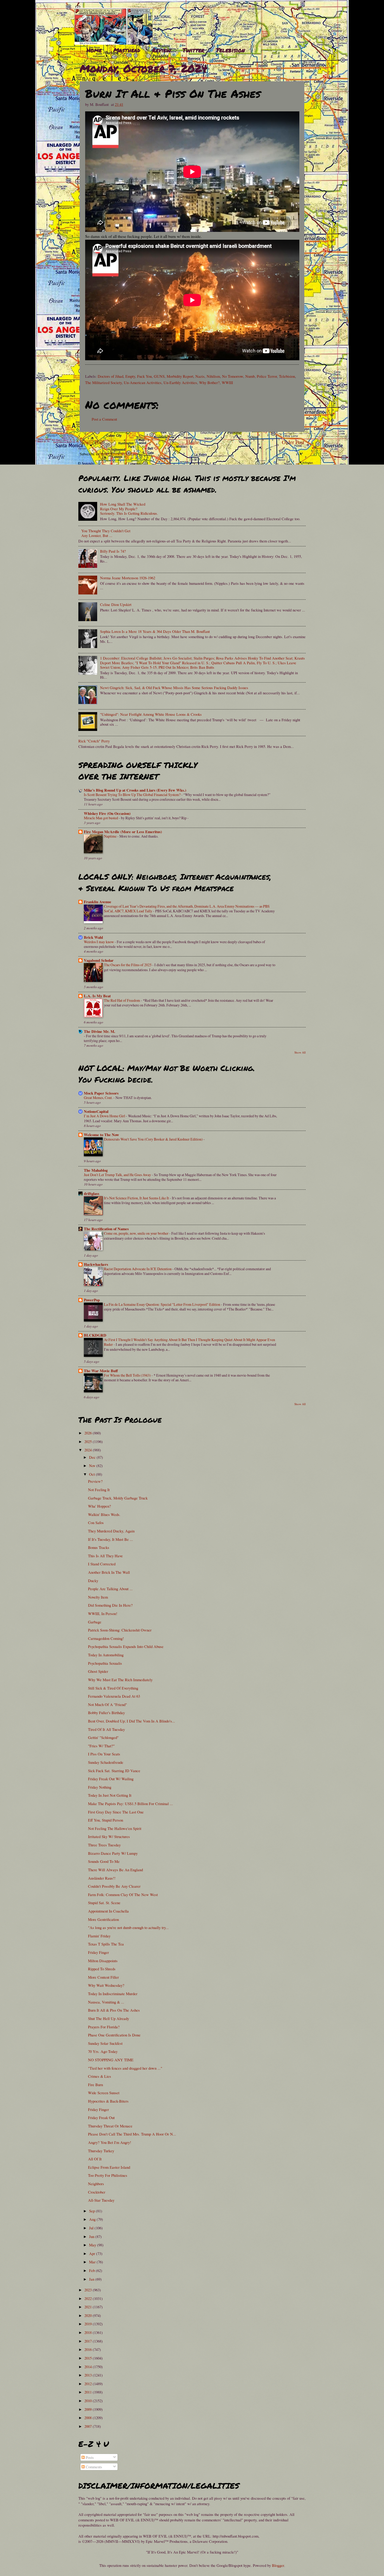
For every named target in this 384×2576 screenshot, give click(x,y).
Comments (93, 2467)
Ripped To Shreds (102, 1969)
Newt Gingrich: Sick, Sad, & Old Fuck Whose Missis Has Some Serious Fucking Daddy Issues (174, 688)
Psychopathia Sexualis (105, 1663)
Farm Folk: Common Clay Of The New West (123, 1894)
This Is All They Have (105, 1556)
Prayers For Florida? (104, 2027)
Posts (89, 2457)
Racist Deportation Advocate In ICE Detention (138, 1269)
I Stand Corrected (102, 1564)
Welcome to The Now (101, 1135)
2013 (89, 2375)
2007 (89, 2426)
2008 (89, 2418)
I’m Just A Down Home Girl (105, 1116)
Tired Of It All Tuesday (106, 1729)
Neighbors (96, 2184)
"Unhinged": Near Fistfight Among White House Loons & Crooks (151, 714)
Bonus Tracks (99, 1547)
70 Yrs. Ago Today (103, 2051)
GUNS (159, 376)
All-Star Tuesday (101, 2200)
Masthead (127, 50)
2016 (89, 2349)
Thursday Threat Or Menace (110, 2126)
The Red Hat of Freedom (122, 1000)
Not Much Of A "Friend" (107, 1704)
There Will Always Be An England (115, 1870)
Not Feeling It (99, 1490)
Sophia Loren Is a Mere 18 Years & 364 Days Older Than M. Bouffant (155, 631)
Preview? (95, 1481)
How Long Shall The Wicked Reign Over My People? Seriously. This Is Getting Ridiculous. (129, 509)
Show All (300, 1052)
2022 (89, 2298)
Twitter (193, 50)
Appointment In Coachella (108, 1911)
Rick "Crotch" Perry (94, 741)
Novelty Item (98, 1597)
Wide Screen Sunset (104, 2093)
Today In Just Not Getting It (110, 1795)
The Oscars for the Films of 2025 (128, 965)
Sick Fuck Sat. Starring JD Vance (114, 1771)
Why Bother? (209, 382)
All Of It (95, 2159)
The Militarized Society (103, 382)
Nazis (200, 376)
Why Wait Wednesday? (106, 1985)
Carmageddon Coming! (106, 1638)
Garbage (95, 1622)
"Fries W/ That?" (101, 1746)
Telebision (230, 50)
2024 (89, 1450)
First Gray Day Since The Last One (116, 1812)
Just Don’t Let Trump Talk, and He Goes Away (118, 1175)
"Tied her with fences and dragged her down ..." (125, 2068)
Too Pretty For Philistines (108, 2175)
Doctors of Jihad (110, 376)
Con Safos (96, 1522)
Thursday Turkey (101, 2151)
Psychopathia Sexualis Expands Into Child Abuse (126, 1646)
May (93, 2245)
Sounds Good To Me (104, 1861)
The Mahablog (96, 1170)
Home (94, 50)
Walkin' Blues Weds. (104, 1514)
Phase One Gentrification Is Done (114, 2035)
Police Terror (267, 376)
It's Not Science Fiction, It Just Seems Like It (137, 1198)
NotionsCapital (96, 1111)
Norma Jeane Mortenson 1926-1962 (128, 578)
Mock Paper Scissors (101, 1093)
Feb (92, 2270)
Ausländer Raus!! (102, 1878)
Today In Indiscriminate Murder (113, 1994)
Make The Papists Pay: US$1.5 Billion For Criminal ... (130, 1804)
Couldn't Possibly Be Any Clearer (114, 1886)
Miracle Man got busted (101, 818)
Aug (93, 2219)
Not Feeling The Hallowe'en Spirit (115, 1828)
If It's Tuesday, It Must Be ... (110, 1539)
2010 (89, 2401)
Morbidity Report (180, 376)
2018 (89, 2332)
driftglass (92, 1193)
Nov (93, 1466)
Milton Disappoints (103, 1961)
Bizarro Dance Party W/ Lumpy (113, 1853)
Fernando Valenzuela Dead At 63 (114, 1696)
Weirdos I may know (99, 942)
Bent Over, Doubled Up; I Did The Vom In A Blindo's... (132, 1721)
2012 (89, 2384)
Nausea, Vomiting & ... (106, 2002)
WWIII (227, 382)
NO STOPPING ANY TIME (111, 2060)
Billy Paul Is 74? (113, 551)
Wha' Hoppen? (100, 1506)
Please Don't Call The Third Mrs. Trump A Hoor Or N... (132, 2134)
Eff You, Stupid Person (106, 1820)
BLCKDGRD (95, 1335)
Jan (92, 2279)
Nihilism (213, 376)
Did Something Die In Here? (110, 1605)
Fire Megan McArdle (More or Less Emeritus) (123, 832)
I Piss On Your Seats (104, 1754)
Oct (92, 1474)
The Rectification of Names (106, 1229)
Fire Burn (95, 2085)
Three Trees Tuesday (104, 1845)
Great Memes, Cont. (99, 1098)
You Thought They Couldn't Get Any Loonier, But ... (106, 533)
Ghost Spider (98, 1671)
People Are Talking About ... (110, 1589)
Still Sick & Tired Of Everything (113, 1688)
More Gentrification (103, 1919)
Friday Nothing (100, 1787)
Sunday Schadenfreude (106, 1762)
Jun (92, 2236)
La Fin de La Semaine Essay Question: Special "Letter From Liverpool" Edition (162, 1304)
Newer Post (92, 442)
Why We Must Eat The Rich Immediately (120, 1680)
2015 (89, 2358)
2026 (89, 1433)
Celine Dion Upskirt (116, 604)
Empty (130, 376)
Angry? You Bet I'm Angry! (110, 2142)
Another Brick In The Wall (109, 1572)
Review (161, 50)
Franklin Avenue (98, 902)
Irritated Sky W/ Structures (109, 1836)
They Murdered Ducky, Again (111, 1531)
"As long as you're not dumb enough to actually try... (128, 1927)
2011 (89, 2392)
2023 (89, 2290)
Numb (250, 376)
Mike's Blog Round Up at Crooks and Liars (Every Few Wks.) (135, 790)
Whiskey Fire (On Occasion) (107, 813)
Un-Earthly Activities (180, 382)
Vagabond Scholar (99, 960)
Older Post (293, 442)
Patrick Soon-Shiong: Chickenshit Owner (120, 1630)
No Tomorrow (233, 376)
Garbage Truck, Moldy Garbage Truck (118, 1498)
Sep (92, 2211)
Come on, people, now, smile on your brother (137, 1233)
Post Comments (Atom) (119, 454)
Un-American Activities (143, 382)
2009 (89, 2409)
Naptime (111, 836)
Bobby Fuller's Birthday (106, 1713)
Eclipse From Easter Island (109, 2167)
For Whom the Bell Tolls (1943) (128, 1375)
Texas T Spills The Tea (106, 1944)
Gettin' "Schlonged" (103, 1737)
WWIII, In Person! (103, 1613)
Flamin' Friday (99, 1936)
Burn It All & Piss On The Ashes (114, 2010)
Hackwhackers (96, 1264)
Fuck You (144, 376)
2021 (89, 2307)
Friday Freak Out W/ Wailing (111, 1779)
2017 (89, 2341)
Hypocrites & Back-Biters (108, 2101)
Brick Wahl (93, 937)
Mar (93, 2262)
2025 (89, 1441)
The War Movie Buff (101, 1371)
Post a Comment (104, 419)
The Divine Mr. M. (100, 1031)
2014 (89, 2367)
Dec (93, 1457)
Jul (92, 2228)
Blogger (278, 2565)
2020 (89, 2315)
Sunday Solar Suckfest (105, 2043)
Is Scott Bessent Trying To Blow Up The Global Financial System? (133, 795)
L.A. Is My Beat (97, 996)
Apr (93, 2253)
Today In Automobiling (106, 1655)
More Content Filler (103, 1977)
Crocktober (97, 2192)
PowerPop (92, 1300)
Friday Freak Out (101, 2117)
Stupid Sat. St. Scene (104, 1903)
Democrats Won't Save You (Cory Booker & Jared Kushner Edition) (154, 1139)
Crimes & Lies (100, 2076)
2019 (89, 2324)
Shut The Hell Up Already (109, 2018)
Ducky (93, 1581)
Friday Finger (98, 1952)
